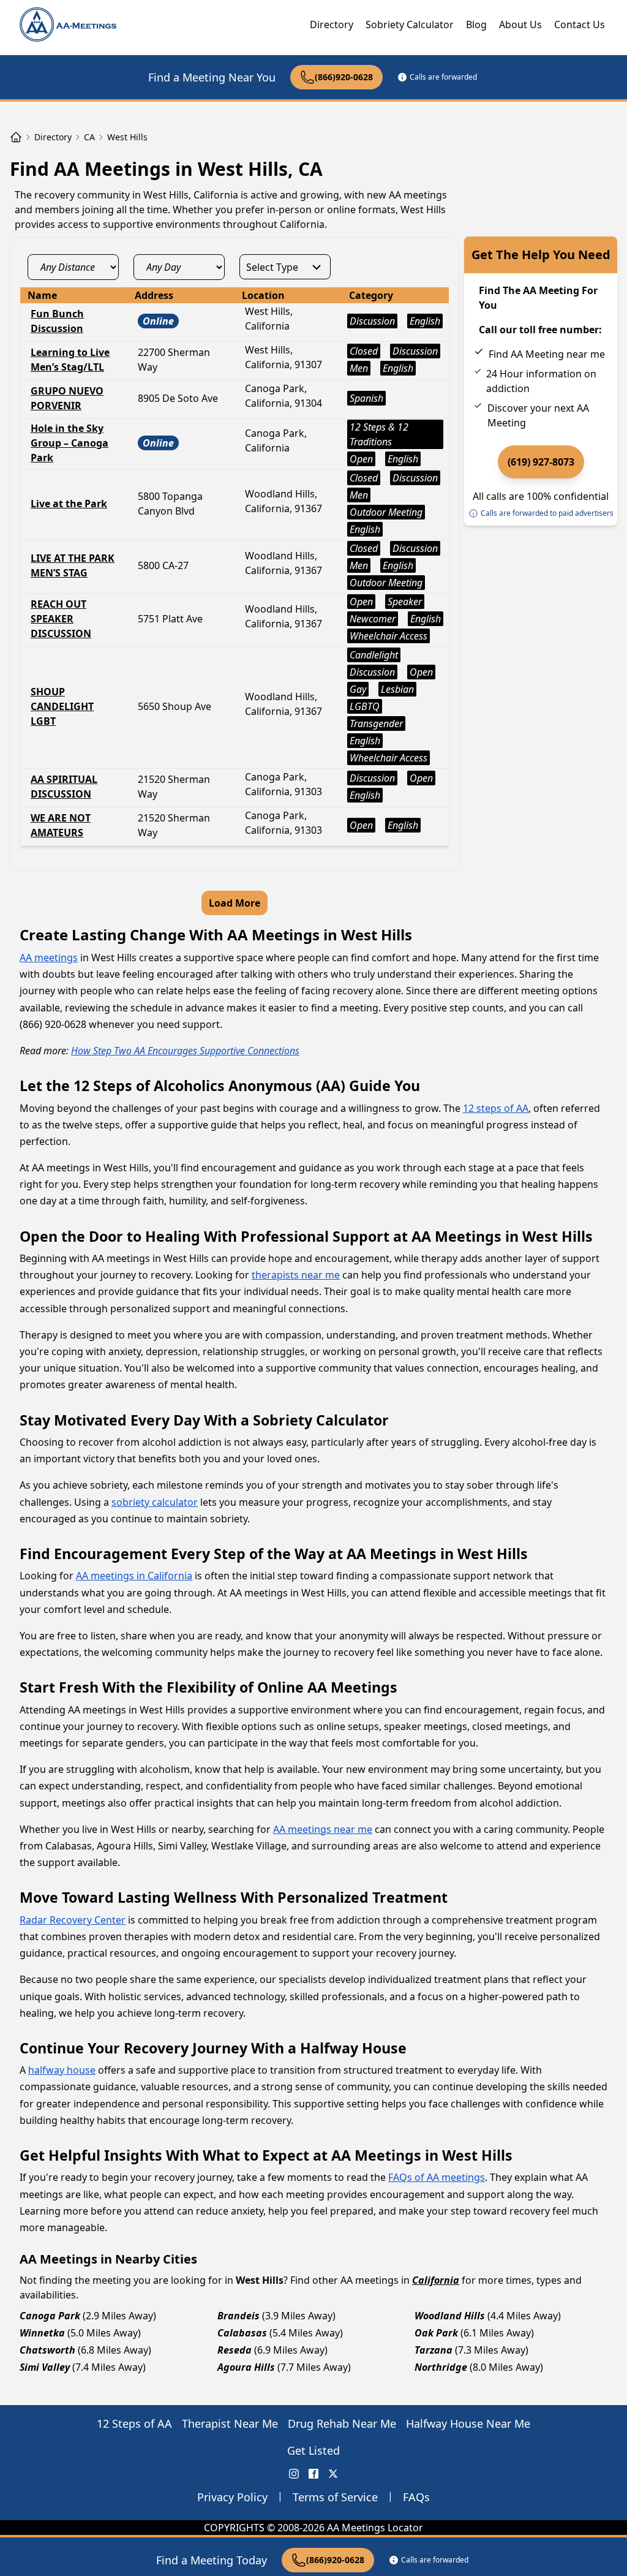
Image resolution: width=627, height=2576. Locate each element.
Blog (476, 25)
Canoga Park (50, 2316)
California (436, 2280)
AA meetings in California (134, 1576)
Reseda (235, 2350)
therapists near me (296, 1275)
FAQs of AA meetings (437, 2177)
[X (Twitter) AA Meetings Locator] (333, 2474)
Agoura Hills (246, 2367)
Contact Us (580, 25)
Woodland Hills (450, 2316)
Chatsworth (47, 2350)
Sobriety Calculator (410, 25)
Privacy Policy (232, 2497)
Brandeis (238, 2316)
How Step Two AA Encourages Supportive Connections (185, 1051)
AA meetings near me (323, 1829)
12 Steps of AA (134, 2423)
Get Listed (313, 2450)
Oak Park (436, 2333)
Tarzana (434, 2350)
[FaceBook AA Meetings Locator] (313, 2474)
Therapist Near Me (230, 2423)
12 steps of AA (496, 1108)
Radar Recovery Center (73, 1920)
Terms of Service (335, 2497)
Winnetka (42, 2333)
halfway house (62, 2070)
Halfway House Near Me (468, 2423)
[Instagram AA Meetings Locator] (294, 2474)
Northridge (441, 2367)
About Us (520, 25)
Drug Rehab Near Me (342, 2423)
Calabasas (242, 2333)
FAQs (416, 2497)
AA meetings (49, 958)
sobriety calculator (155, 1502)
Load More (235, 903)
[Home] (16, 137)
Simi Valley (45, 2367)
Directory (332, 25)
